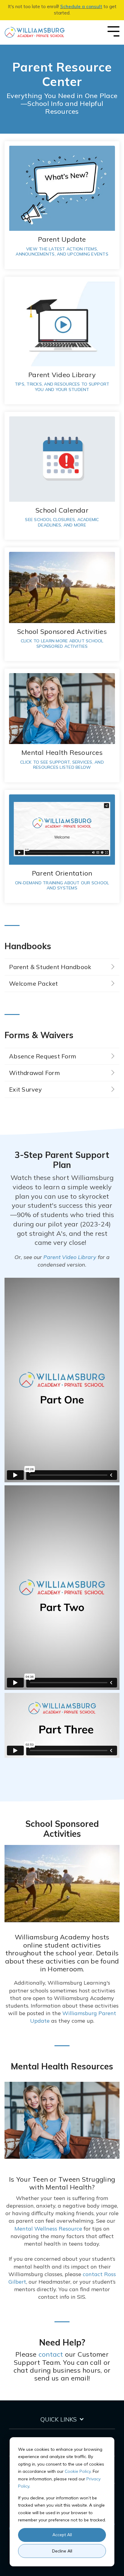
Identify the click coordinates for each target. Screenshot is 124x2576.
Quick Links (59, 2419)
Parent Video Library (70, 1257)
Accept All (62, 2535)
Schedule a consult (81, 6)
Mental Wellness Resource (48, 2229)
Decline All (62, 2551)
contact (51, 2354)
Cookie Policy (78, 2471)
